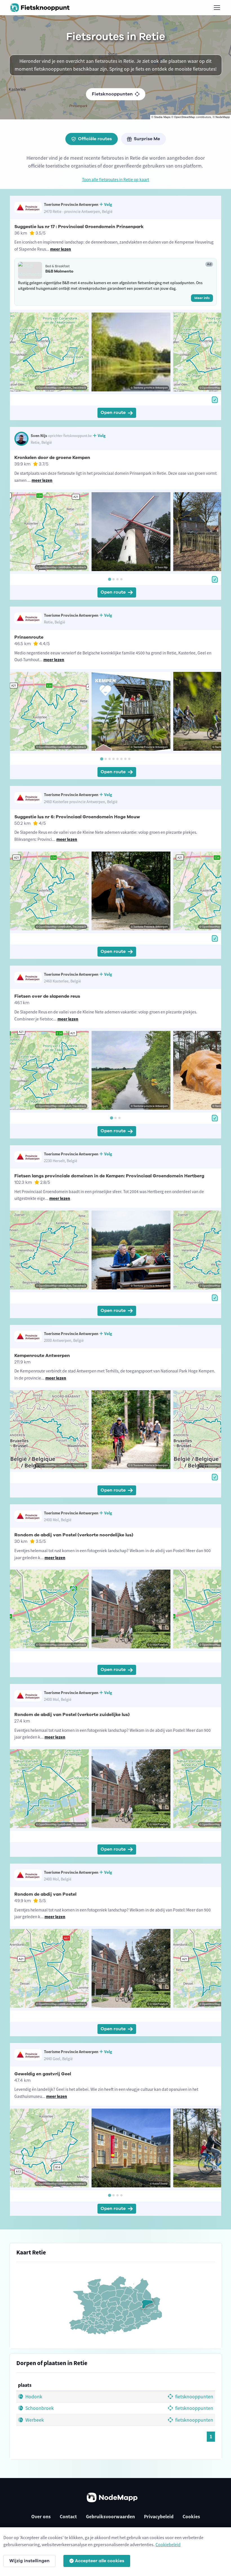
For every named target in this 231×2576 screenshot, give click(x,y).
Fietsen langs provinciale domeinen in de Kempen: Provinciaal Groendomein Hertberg (109, 1176)
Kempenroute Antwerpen (42, 1356)
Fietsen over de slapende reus (47, 996)
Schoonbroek (39, 2408)
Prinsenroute (29, 637)
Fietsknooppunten (112, 94)
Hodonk (33, 2397)
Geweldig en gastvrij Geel (43, 2074)
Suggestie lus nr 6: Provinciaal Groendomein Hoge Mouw (77, 817)
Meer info (202, 298)
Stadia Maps (162, 117)
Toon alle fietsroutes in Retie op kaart (115, 180)
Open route (113, 413)
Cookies (191, 2517)
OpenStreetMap (185, 117)
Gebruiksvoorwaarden (110, 2517)
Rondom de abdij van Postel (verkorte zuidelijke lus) (72, 1715)
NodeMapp (223, 117)
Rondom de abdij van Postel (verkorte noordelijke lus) (74, 1535)
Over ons (41, 2517)
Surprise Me (147, 139)
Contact (68, 2517)
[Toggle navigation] (217, 8)
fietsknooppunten (194, 2397)
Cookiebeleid (168, 2544)
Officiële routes (95, 139)
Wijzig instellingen (29, 2561)
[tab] (109, 579)
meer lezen (61, 249)
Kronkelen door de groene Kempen (52, 458)
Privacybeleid (159, 2517)
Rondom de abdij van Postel (45, 1894)
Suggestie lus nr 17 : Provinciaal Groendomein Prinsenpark (79, 227)
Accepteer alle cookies (100, 2561)
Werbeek (34, 2420)
